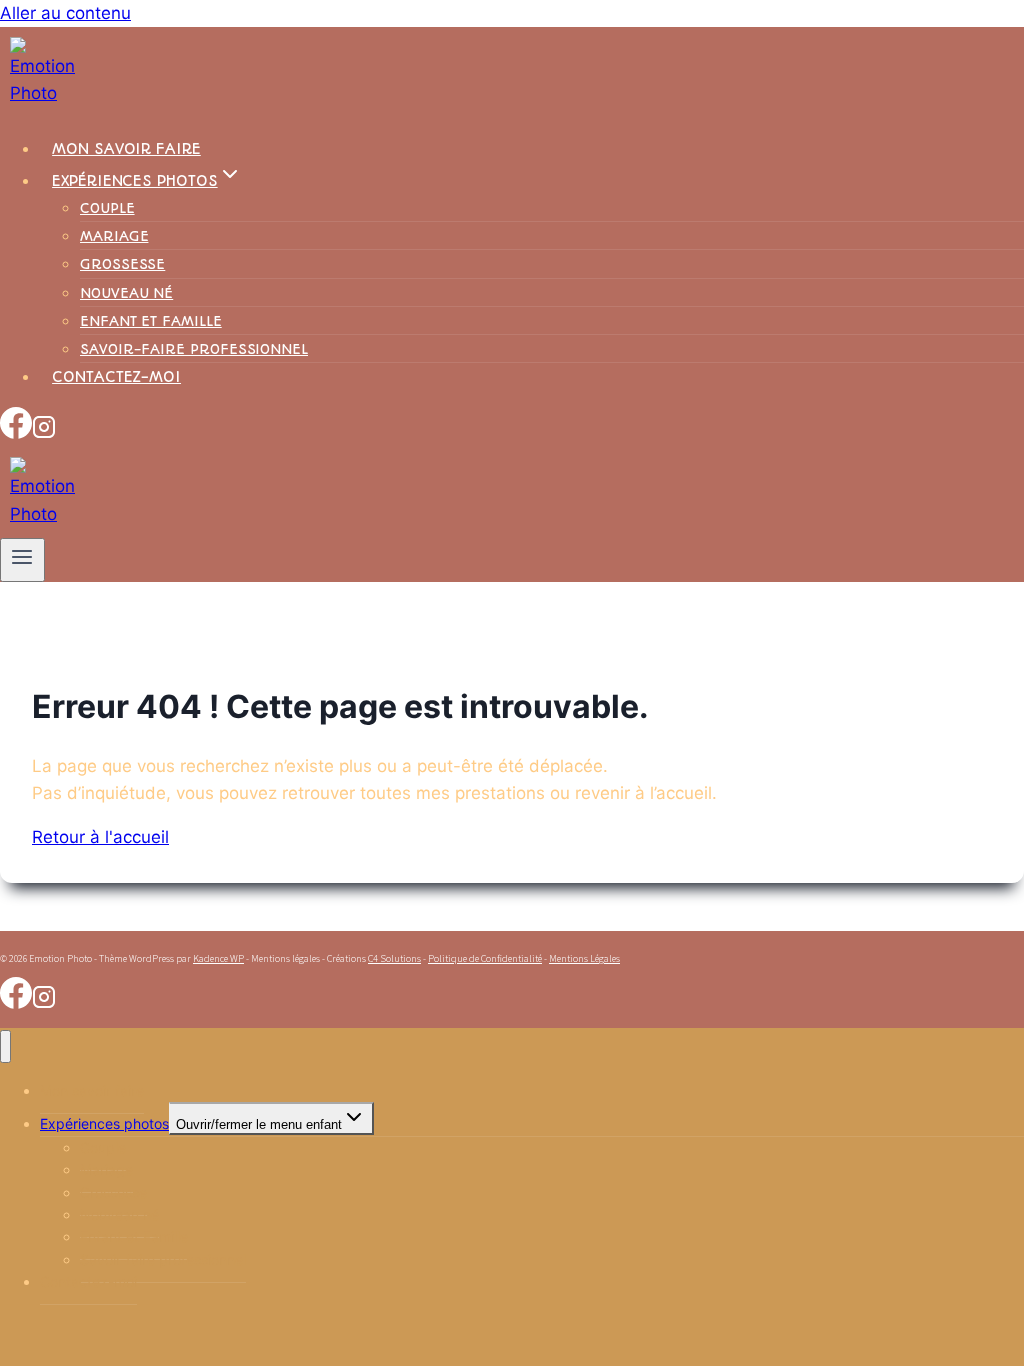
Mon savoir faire (126, 149)
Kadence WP (218, 958)
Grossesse (122, 264)
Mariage (114, 236)
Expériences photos (104, 1123)
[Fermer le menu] (5, 1046)
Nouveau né (126, 293)
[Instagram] (44, 433)
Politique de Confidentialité (485, 958)
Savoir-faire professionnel (194, 349)
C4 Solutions (394, 958)
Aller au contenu (65, 13)
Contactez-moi (116, 377)
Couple (107, 208)
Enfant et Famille (151, 321)
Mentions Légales (584, 958)
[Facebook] (16, 433)
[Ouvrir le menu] (22, 560)
